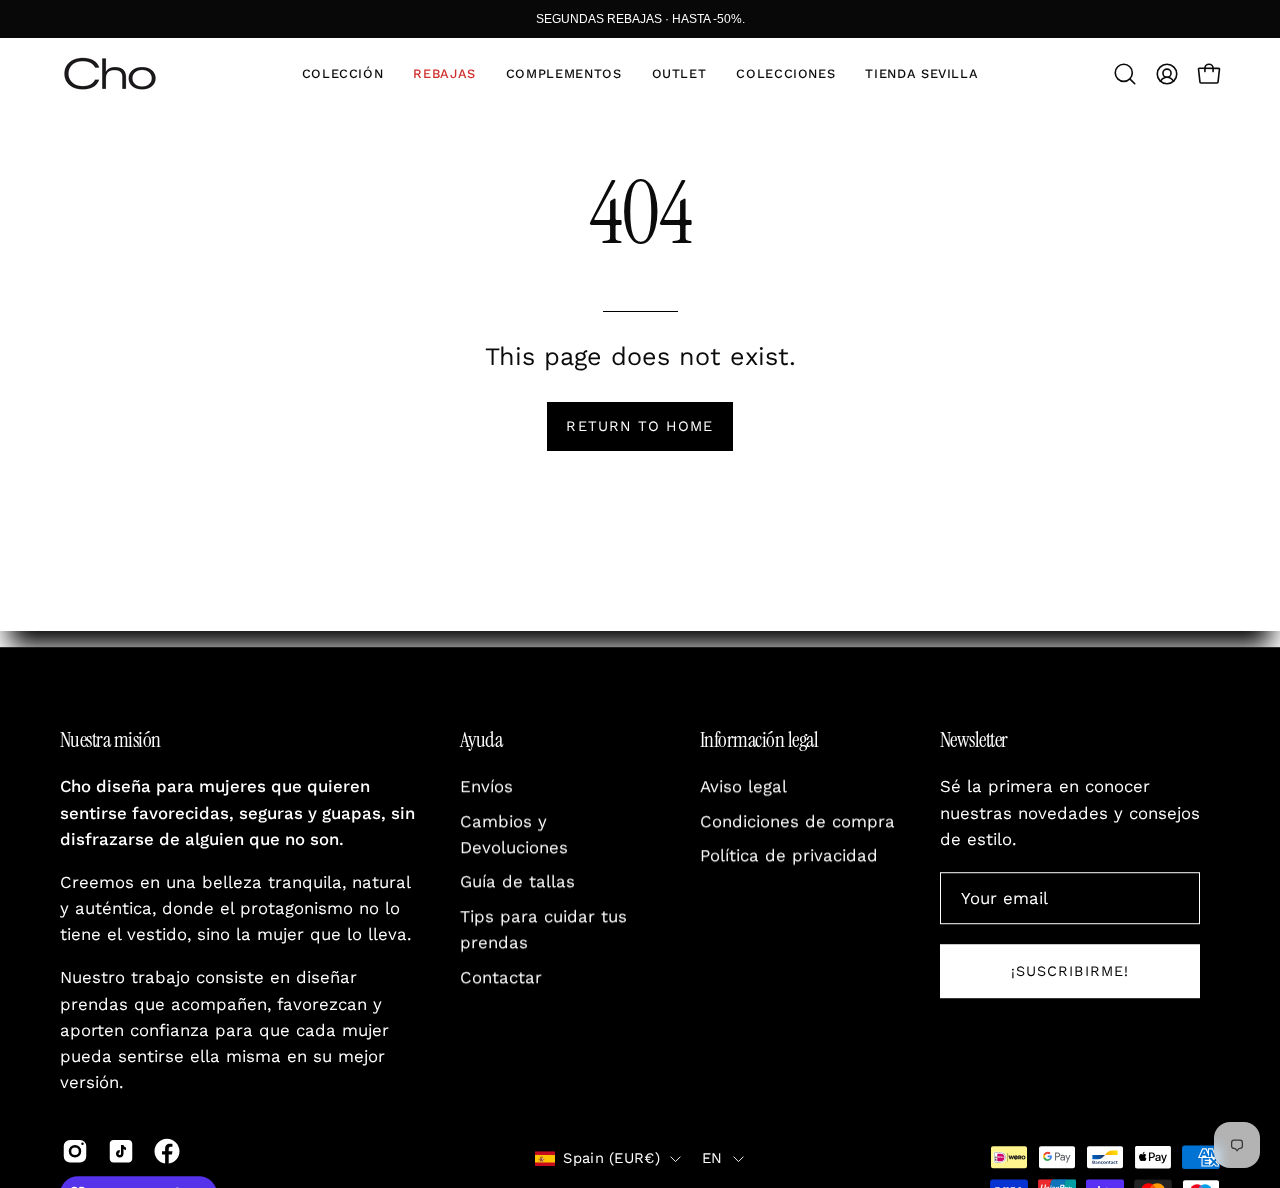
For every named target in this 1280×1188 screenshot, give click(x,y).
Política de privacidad (789, 856)
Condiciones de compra (797, 821)
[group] (640, 19)
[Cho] (110, 74)
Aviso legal (743, 787)
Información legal (759, 740)
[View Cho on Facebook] (167, 1151)
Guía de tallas (517, 882)
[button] (343, 74)
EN (712, 1158)
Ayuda (481, 740)
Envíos (486, 787)
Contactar (501, 978)
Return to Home (639, 426)
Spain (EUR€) (611, 1158)
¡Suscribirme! (1070, 971)
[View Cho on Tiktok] (121, 1151)
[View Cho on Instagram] (75, 1151)
